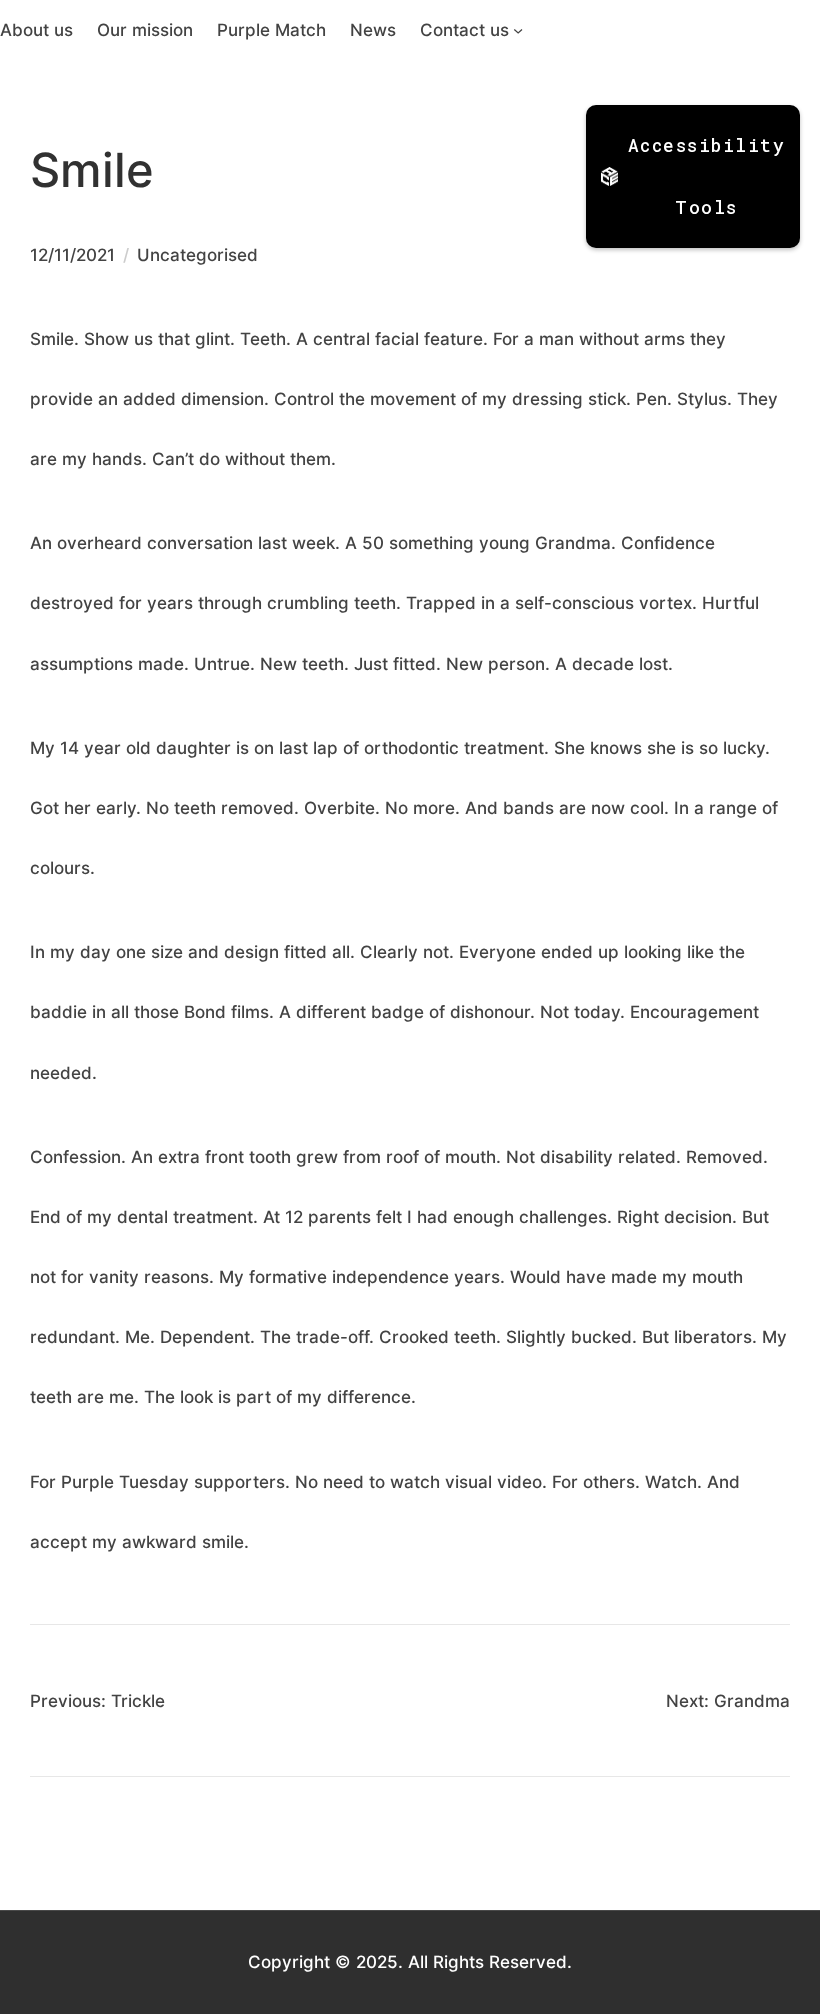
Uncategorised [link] (197, 254)
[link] (36, 30)
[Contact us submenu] (518, 30)
